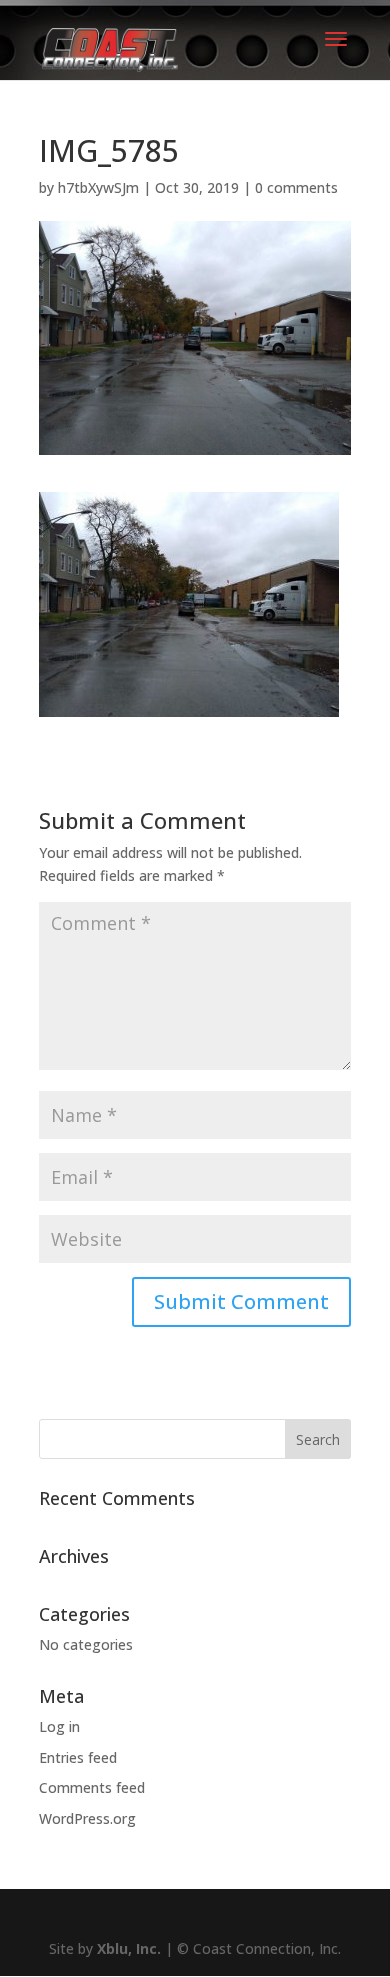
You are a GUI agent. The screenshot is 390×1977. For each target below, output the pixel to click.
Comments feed (92, 1787)
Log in (59, 1726)
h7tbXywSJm (98, 187)
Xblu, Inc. (129, 1948)
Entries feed (78, 1757)
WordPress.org (87, 1818)
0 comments (296, 187)
